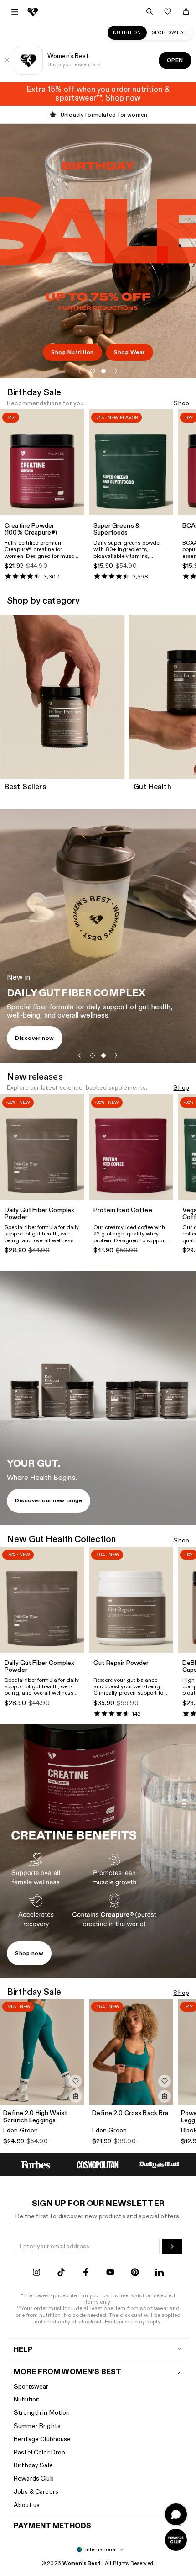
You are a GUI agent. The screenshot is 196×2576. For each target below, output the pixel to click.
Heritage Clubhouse (42, 2439)
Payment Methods (52, 2526)
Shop (181, 404)
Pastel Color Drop (39, 2452)
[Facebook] (86, 2273)
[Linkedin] (160, 2273)
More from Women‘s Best (67, 2372)
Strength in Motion (42, 2413)
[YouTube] (110, 2273)
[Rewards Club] (176, 2540)
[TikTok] (61, 2273)
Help (23, 2350)
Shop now (29, 1953)
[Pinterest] (135, 2273)
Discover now (35, 1038)
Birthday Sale (33, 2465)
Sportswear (170, 33)
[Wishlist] (168, 11)
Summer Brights (37, 2426)
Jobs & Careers (36, 2492)
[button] (80, 371)
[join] (172, 2247)
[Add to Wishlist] (76, 2081)
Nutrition (127, 33)
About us (27, 2505)
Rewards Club (34, 2478)
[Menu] (15, 12)
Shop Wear (129, 352)
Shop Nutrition (72, 352)
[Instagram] (36, 2273)
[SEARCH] (150, 11)
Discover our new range (49, 1500)
